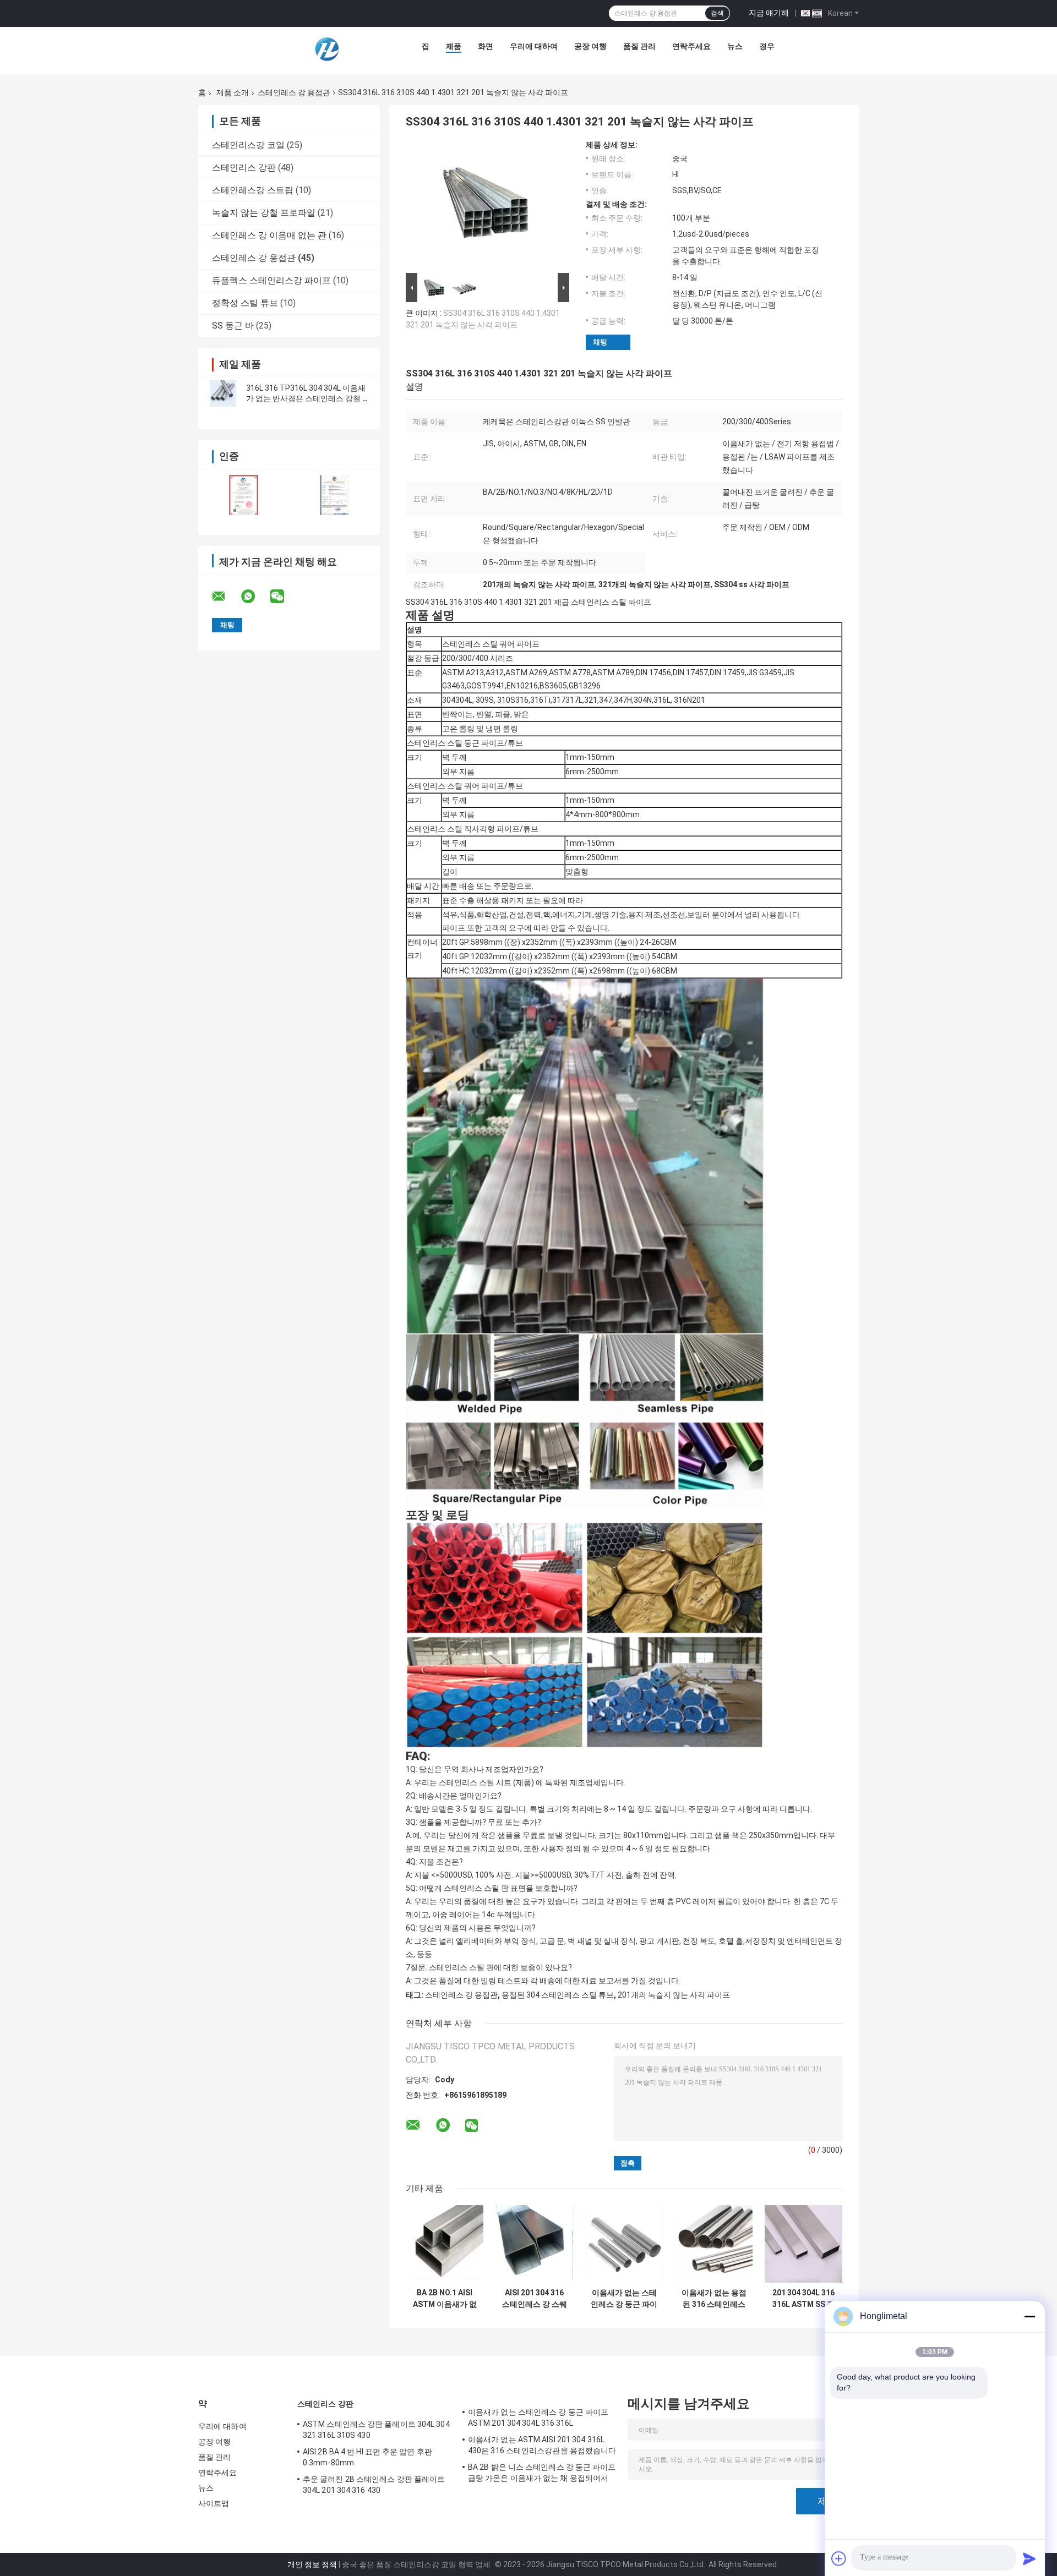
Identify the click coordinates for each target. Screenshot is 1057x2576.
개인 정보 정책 (312, 2564)
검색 (717, 13)
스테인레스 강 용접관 (294, 92)
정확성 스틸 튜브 (245, 303)
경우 (767, 46)
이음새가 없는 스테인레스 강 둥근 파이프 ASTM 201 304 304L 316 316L (624, 2299)
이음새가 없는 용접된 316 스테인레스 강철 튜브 (714, 2299)
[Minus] (1029, 2316)
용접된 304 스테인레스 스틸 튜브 (558, 1995)
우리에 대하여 (534, 46)
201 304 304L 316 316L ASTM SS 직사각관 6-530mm (803, 2299)
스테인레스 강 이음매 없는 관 (269, 235)
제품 (454, 46)
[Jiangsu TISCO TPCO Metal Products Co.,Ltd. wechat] (284, 597)
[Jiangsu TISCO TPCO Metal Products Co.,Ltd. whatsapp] (255, 597)
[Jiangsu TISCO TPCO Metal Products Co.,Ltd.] (326, 49)
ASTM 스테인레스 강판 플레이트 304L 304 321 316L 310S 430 (376, 2430)
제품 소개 (233, 92)
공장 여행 (590, 46)
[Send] (1029, 2558)
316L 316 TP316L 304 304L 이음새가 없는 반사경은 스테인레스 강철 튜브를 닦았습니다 (308, 398)
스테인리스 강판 (244, 168)
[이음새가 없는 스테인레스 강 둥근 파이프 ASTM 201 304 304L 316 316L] (624, 2244)
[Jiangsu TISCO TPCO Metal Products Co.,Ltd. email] (226, 597)
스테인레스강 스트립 (253, 190)
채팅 (600, 342)
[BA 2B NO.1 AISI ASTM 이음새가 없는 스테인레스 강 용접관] (445, 2244)
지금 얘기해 (769, 13)
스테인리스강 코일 (248, 145)
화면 (486, 46)
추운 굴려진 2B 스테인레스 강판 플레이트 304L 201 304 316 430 (374, 2485)
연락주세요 (691, 46)
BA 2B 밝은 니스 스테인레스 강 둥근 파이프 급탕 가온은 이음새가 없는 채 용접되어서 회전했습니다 (542, 2474)
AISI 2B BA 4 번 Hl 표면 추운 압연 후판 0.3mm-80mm (367, 2457)
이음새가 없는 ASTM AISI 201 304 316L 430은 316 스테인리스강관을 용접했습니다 (542, 2445)
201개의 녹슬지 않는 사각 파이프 (674, 1995)
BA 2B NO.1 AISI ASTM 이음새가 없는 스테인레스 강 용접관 (445, 2299)
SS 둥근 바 (233, 326)
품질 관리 (639, 46)
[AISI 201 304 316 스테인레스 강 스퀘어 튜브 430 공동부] (534, 2244)
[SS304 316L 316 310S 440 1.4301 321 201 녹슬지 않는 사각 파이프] (483, 205)
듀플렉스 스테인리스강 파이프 (271, 280)
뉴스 (735, 46)
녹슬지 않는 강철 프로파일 (264, 213)
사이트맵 (214, 2503)
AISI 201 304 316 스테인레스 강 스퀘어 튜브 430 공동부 (535, 2299)
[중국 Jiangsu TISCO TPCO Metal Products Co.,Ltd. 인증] (244, 495)
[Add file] (839, 2558)
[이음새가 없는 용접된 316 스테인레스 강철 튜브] (714, 2244)
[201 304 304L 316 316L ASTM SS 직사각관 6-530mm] (803, 2244)
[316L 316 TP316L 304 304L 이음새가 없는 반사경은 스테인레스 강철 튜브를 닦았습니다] (223, 393)
